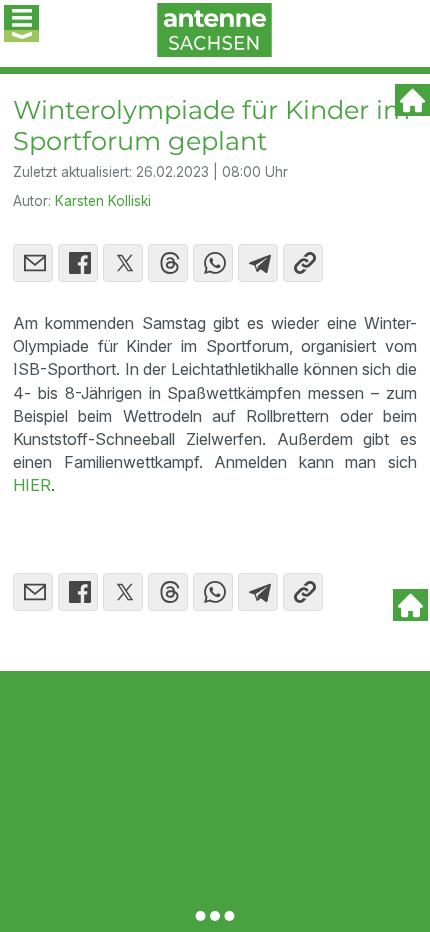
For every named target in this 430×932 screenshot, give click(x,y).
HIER (32, 485)
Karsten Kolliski (103, 201)
